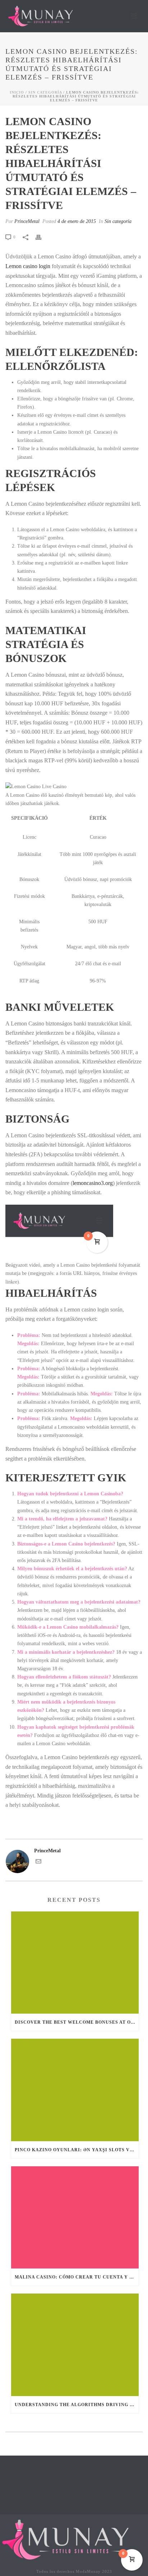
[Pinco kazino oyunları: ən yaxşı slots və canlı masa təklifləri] (75, 2090)
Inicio (17, 92)
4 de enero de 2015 (77, 221)
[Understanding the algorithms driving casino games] (75, 2345)
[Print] (42, 237)
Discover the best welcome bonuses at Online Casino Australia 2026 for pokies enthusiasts (77, 2022)
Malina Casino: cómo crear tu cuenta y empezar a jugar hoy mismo (77, 2277)
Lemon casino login (28, 266)
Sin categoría (45, 92)
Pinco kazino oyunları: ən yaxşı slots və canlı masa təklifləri (77, 2150)
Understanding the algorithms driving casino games (77, 2405)
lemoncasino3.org (93, 1183)
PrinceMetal (27, 221)
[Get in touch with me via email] (38, 1863)
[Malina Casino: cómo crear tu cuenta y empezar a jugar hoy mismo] (75, 2217)
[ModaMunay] (70, 2539)
